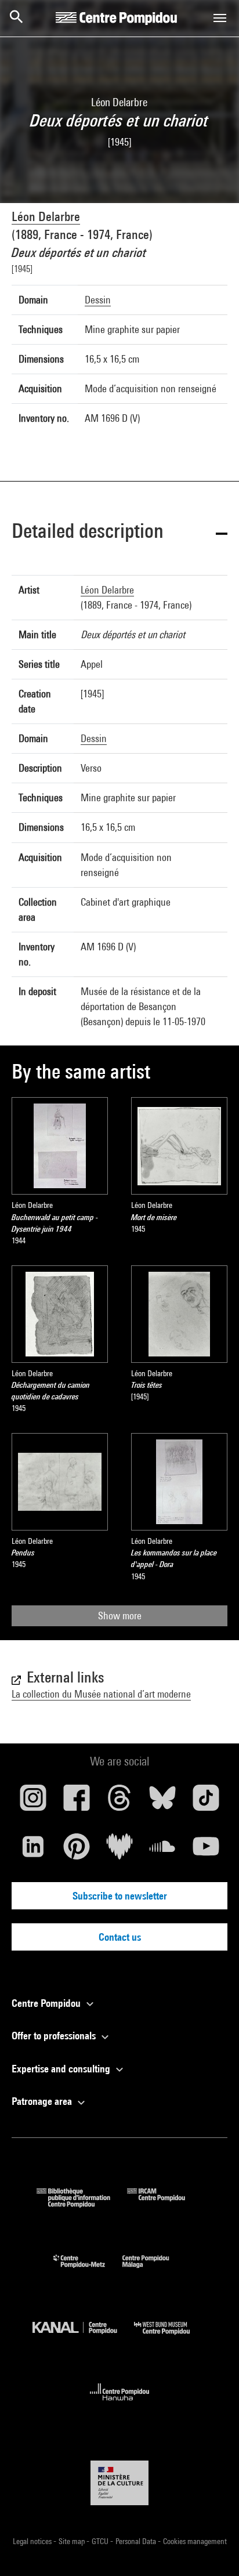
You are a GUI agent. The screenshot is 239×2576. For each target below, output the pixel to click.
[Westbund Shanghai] (171, 2337)
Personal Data (137, 2541)
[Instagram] (33, 1802)
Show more (120, 1616)
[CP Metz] (88, 2271)
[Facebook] (76, 1802)
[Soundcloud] (162, 1851)
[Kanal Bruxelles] (83, 2337)
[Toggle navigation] (220, 18)
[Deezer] (119, 1851)
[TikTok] (206, 1802)
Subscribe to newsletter (120, 1896)
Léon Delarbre (46, 216)
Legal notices (33, 2541)
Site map (73, 2541)
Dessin (98, 300)
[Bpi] (82, 2204)
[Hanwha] (120, 2404)
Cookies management (195, 2541)
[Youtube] (206, 1851)
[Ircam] (165, 2204)
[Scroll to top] (212, 2549)
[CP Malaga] (154, 2271)
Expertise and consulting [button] (62, 2069)
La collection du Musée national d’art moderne (101, 1694)
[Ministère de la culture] (119, 2483)
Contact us (120, 1937)
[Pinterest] (76, 1851)
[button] (119, 533)
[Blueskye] (162, 1802)
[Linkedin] (33, 1851)
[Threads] (119, 1802)
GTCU (101, 2541)
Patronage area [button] (43, 2101)
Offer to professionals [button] (55, 2036)
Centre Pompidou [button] (47, 2003)
